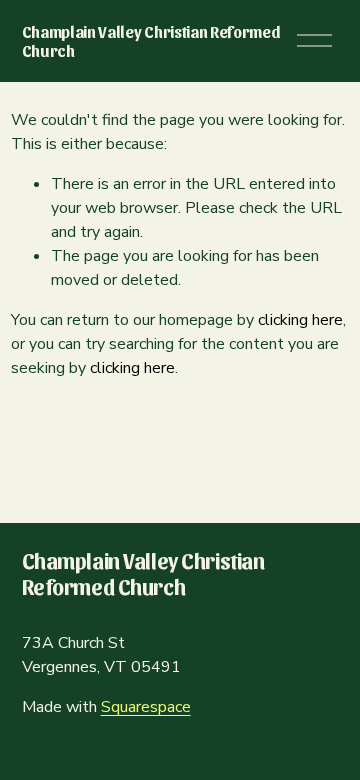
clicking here (300, 320)
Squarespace (146, 707)
